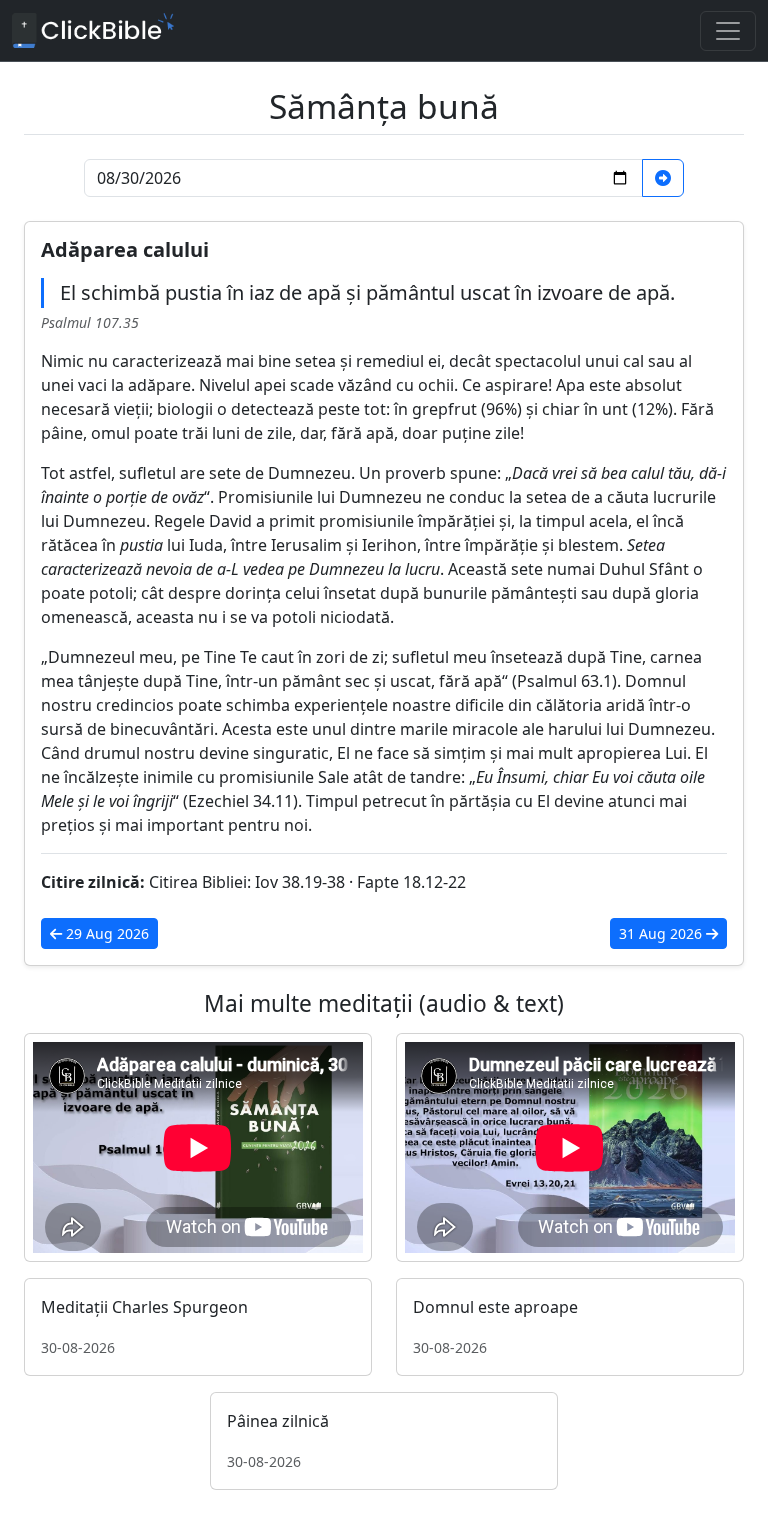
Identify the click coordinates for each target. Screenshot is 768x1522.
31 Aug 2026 (662, 933)
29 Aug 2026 (105, 933)
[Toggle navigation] (728, 31)
